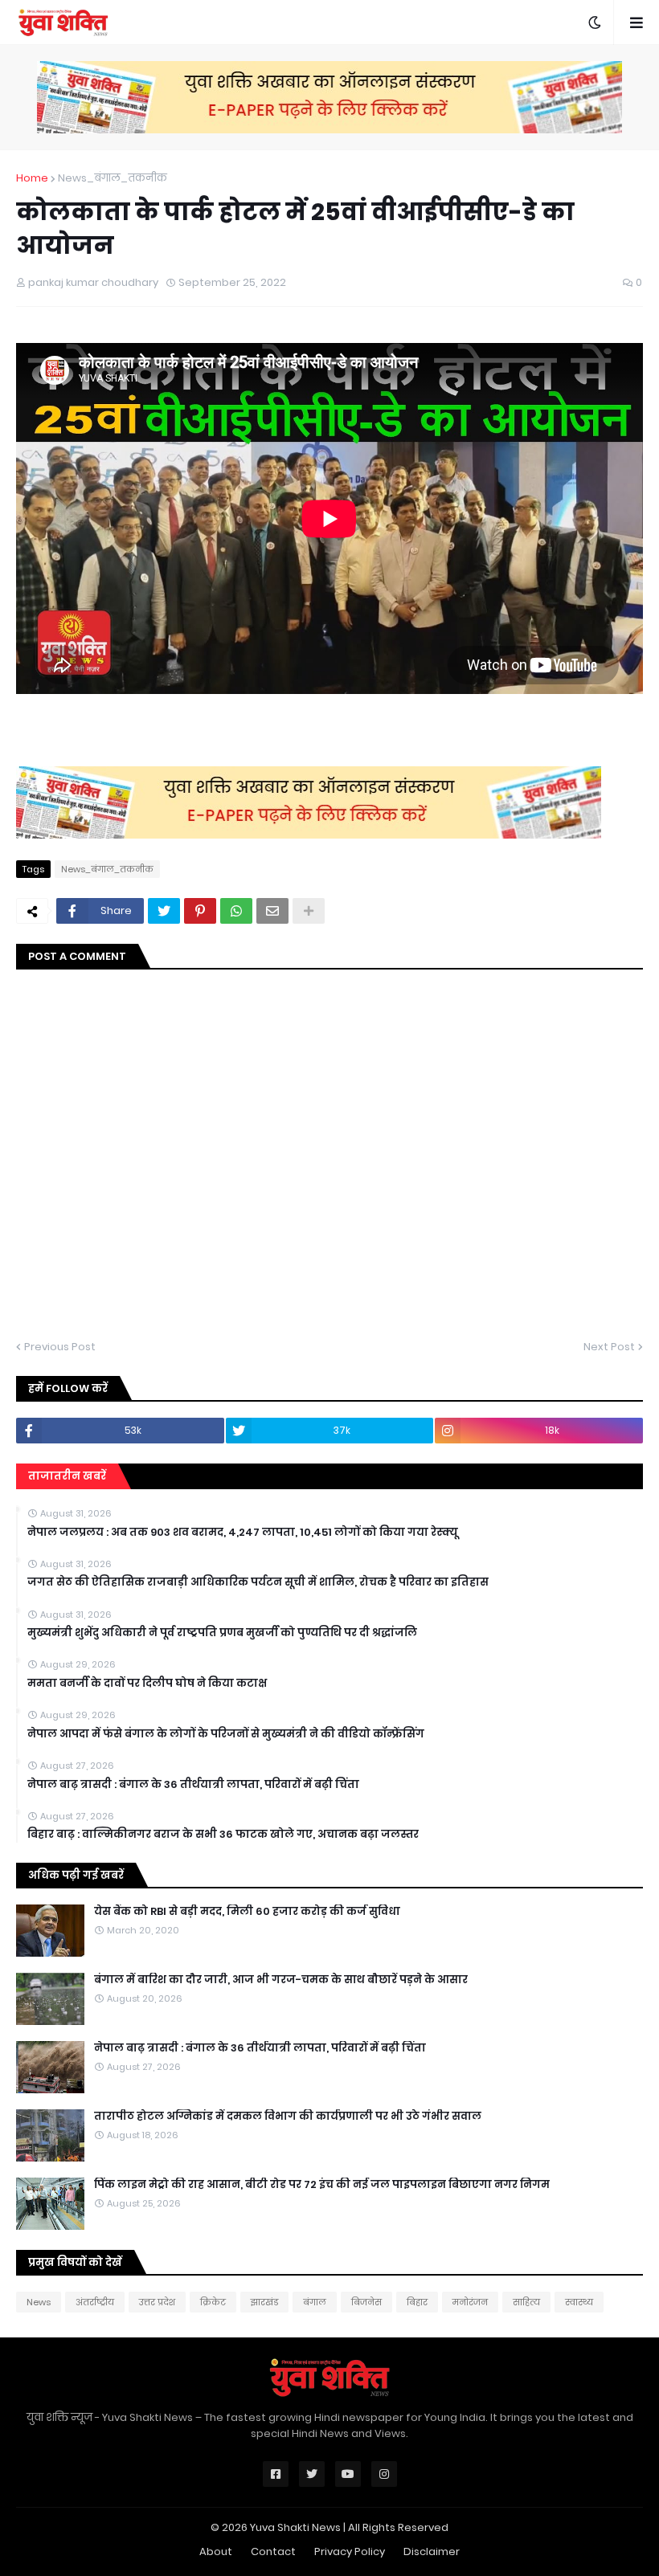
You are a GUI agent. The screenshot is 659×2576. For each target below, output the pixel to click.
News (39, 2302)
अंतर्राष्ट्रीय (95, 2302)
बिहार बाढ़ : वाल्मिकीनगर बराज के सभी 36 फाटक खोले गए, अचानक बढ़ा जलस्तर (223, 1835)
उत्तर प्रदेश (157, 2302)
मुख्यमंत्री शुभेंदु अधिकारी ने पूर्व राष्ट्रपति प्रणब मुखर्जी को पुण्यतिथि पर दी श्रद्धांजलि (222, 1633)
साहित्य (526, 2302)
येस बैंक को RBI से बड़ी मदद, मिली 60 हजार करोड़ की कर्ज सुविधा (247, 1912)
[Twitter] (164, 911)
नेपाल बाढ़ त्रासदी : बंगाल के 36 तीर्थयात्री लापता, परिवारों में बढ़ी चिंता (193, 1785)
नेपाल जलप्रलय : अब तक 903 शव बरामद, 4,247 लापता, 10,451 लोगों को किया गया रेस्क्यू (243, 1533)
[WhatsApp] (236, 911)
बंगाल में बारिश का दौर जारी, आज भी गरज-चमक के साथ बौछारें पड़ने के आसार (281, 1980)
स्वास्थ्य (579, 2302)
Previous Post (60, 1347)
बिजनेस (366, 2302)
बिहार (417, 2302)
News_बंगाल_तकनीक (113, 178)
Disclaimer (432, 2552)
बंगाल (315, 2302)
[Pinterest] (200, 911)
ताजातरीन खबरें (67, 1476)
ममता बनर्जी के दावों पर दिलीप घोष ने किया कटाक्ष (147, 1684)
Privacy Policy (350, 2552)
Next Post (609, 1347)
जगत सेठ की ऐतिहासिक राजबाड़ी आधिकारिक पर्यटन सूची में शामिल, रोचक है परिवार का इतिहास (258, 1582)
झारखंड (264, 2302)
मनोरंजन (470, 2302)
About (216, 2552)
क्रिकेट (213, 2302)
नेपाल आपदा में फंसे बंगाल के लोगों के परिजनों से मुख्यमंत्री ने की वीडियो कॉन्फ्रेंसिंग (226, 1734)
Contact (273, 2552)
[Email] (272, 911)
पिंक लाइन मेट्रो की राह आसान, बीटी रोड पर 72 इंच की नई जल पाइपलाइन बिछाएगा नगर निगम (322, 2185)
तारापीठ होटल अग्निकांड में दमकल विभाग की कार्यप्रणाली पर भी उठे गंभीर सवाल (288, 2117)
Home (32, 178)
